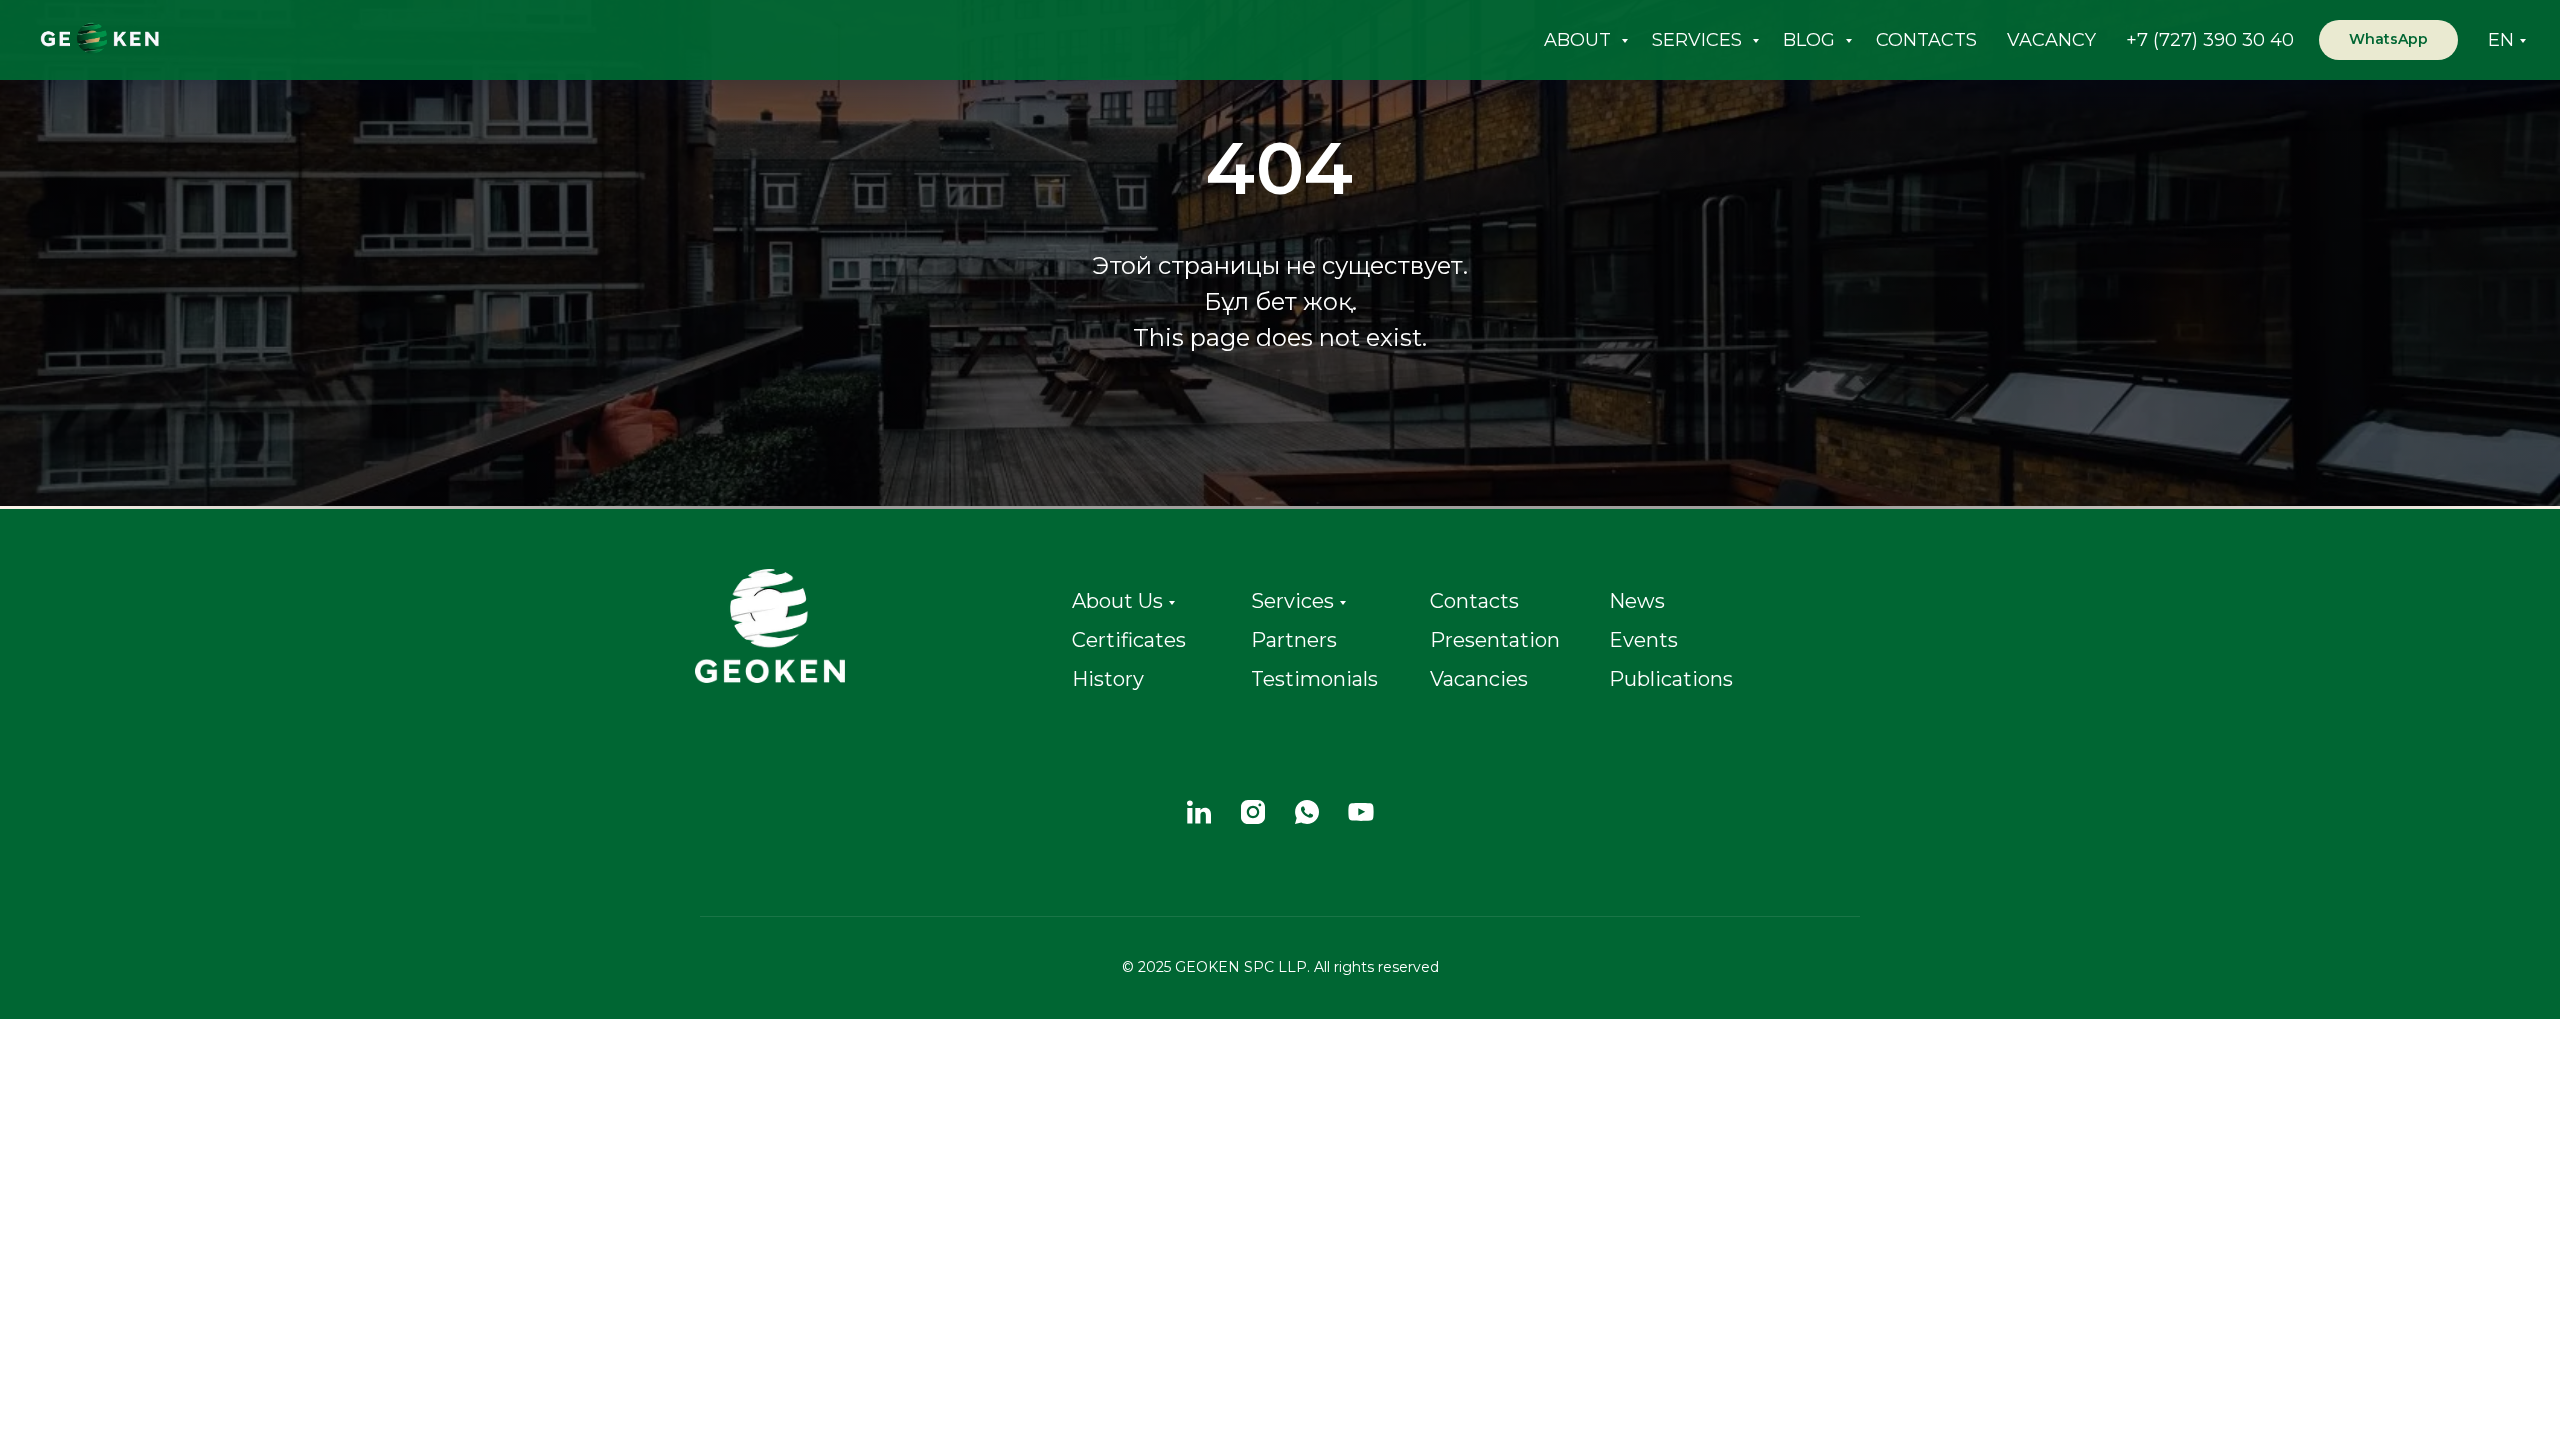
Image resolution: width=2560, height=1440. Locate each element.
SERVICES (1699, 40)
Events (1643, 640)
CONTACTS (1926, 40)
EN (2501, 40)
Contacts (1474, 601)
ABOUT (1580, 40)
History (1108, 679)
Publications (1671, 679)
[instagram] (1253, 812)
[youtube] (1361, 812)
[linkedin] (1199, 812)
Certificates (1129, 640)
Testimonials (1314, 679)
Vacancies (1479, 679)
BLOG (1811, 40)
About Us (1117, 601)
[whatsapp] (1307, 812)
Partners (1294, 640)
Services (1292, 601)
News (1637, 601)
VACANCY (2051, 40)
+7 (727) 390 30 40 (2210, 40)
